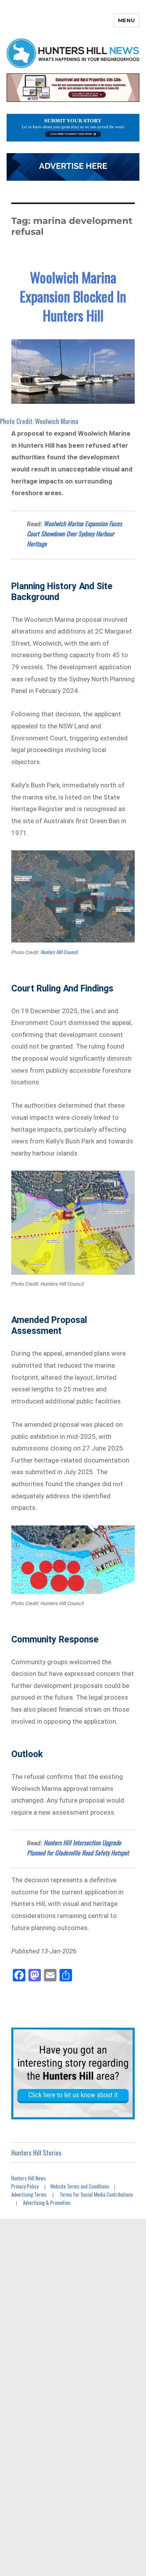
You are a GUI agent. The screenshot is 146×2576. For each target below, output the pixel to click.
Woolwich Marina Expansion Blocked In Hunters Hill (73, 296)
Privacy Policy (25, 2186)
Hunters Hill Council (59, 952)
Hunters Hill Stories (36, 2153)
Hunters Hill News (29, 2178)
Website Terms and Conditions (80, 2186)
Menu (127, 20)
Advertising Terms (29, 2194)
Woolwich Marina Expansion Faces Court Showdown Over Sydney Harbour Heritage (74, 534)
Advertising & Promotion (47, 2203)
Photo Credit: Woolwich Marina (39, 421)
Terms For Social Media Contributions (96, 2194)
